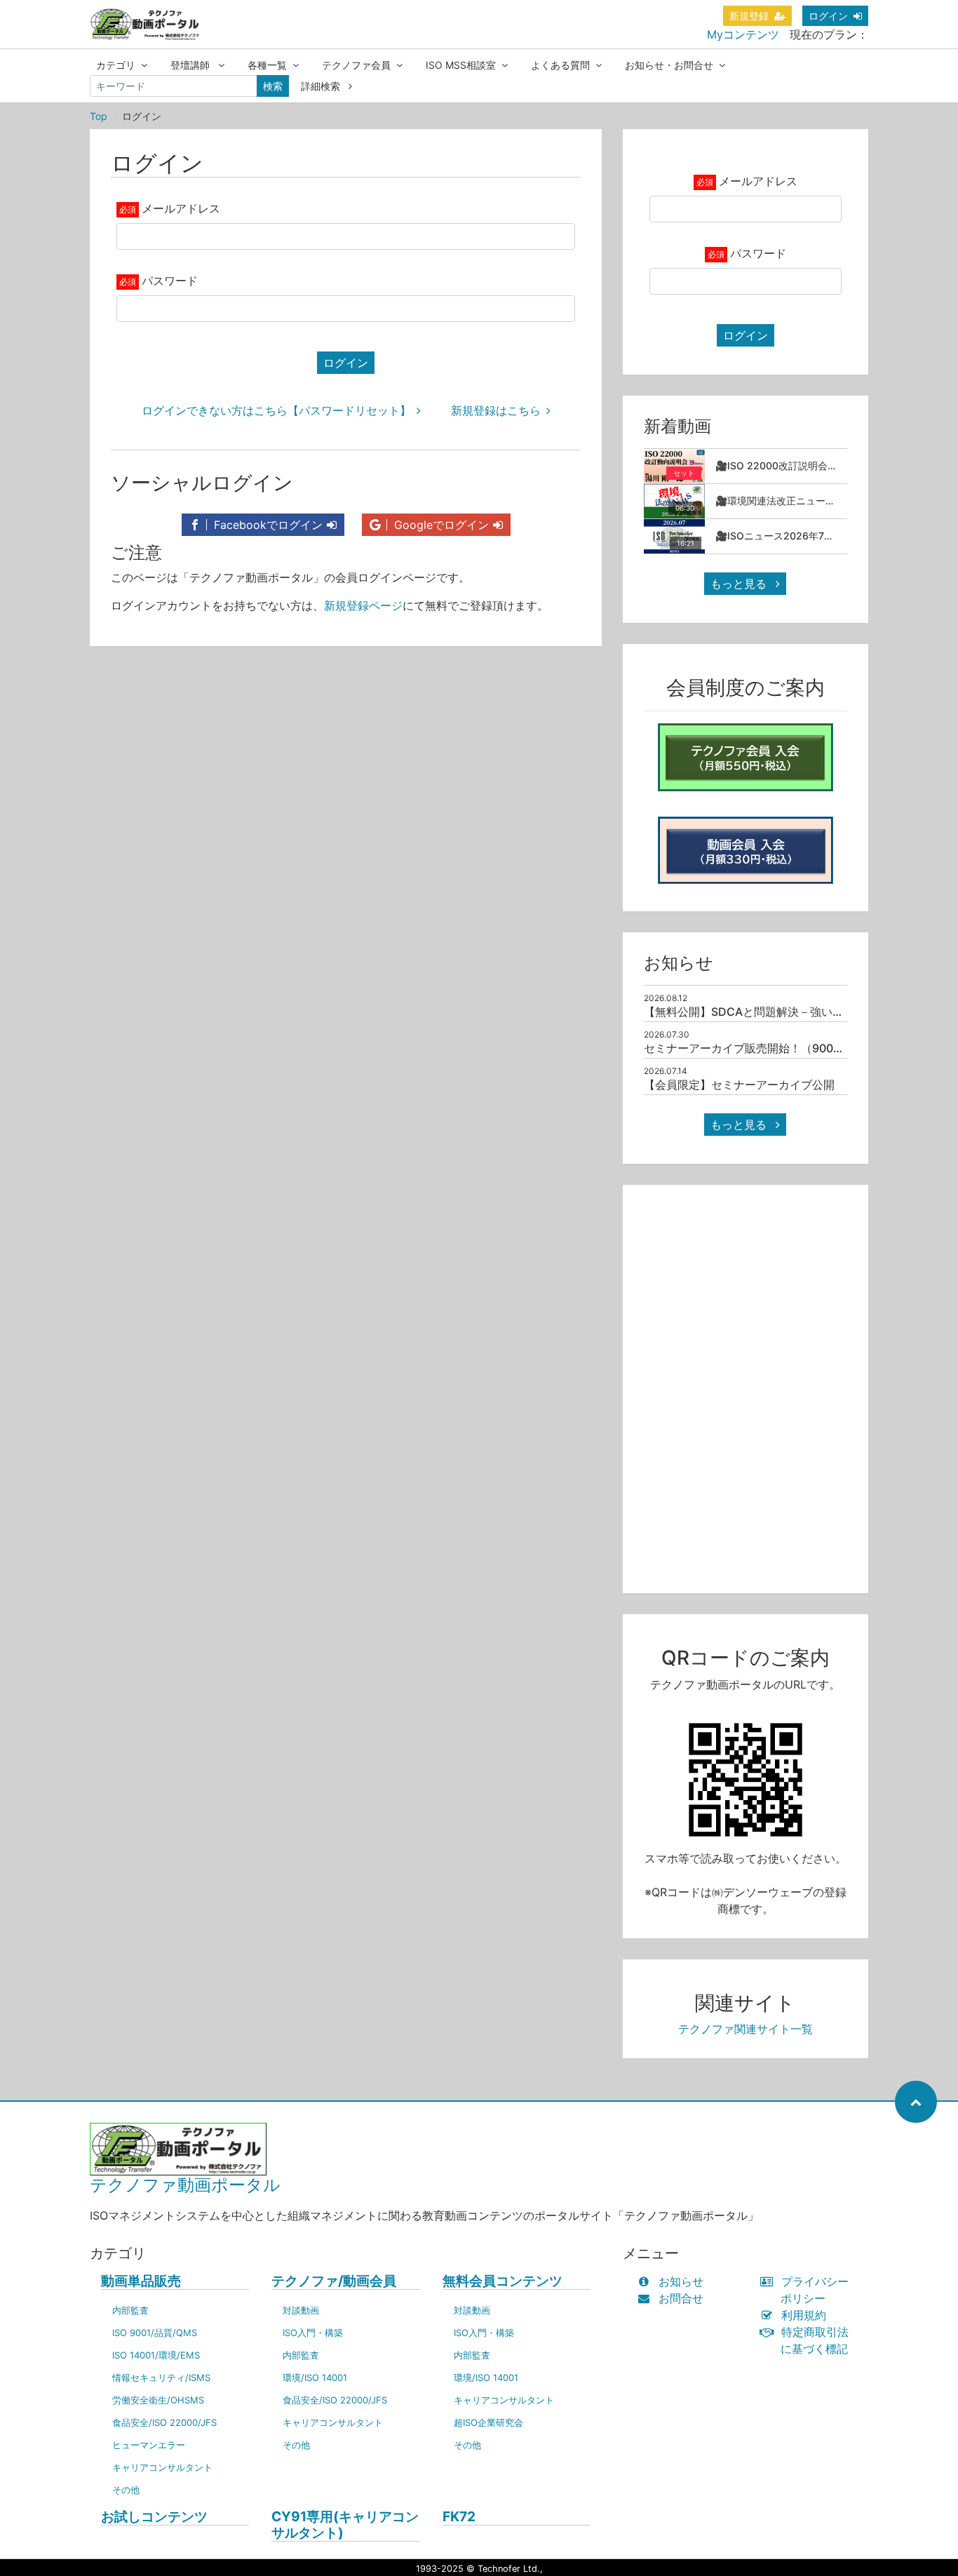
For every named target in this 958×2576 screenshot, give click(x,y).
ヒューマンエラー (149, 2445)
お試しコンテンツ (154, 2517)
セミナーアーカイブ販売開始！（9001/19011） (764, 1048)
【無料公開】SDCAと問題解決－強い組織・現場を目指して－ (800, 1012)
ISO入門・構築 (313, 2333)
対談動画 (301, 2310)
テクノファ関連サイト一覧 (746, 2029)
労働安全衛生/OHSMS (158, 2400)
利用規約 (804, 2315)
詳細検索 (322, 86)
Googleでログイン (440, 525)
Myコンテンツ (743, 34)
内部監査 (130, 2310)
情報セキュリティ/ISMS (161, 2377)
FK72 (459, 2517)
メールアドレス (181, 208)
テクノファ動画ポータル (185, 2185)
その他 (126, 2490)
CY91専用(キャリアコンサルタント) (345, 2525)
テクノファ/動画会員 (334, 2281)
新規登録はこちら (496, 410)
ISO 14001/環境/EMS (156, 2355)
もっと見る (740, 584)
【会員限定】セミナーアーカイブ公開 (739, 1085)
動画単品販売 (141, 2281)
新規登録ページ (363, 605)
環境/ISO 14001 (315, 2377)
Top (99, 116)
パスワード (170, 281)
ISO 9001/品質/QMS (155, 2333)
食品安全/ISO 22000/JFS (164, 2422)
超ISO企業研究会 (488, 2422)
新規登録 (749, 16)
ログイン (828, 16)
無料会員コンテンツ (502, 2281)
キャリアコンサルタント (162, 2467)
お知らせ (681, 2281)
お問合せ (681, 2298)
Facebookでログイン (267, 525)
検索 (273, 86)
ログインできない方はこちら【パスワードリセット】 (276, 410)
